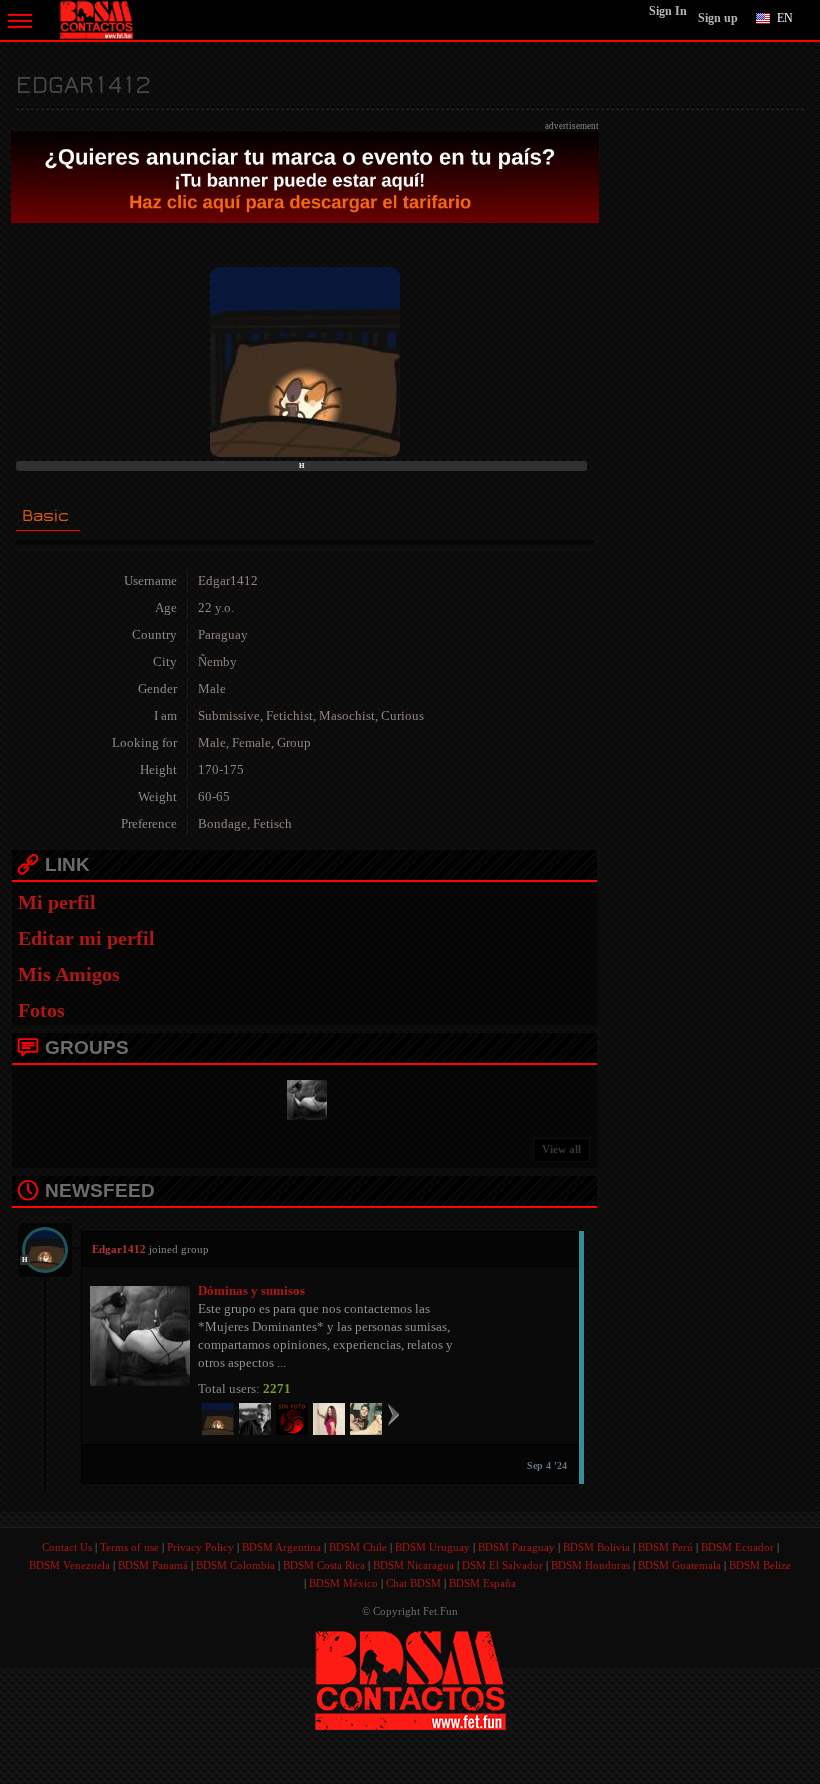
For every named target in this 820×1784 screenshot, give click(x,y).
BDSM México (343, 1583)
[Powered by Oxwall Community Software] (410, 1678)
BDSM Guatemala (679, 1565)
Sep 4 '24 (547, 1465)
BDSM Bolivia (596, 1547)
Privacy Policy (200, 1547)
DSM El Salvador (502, 1565)
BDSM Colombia (235, 1565)
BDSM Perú (665, 1547)
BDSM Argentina (281, 1547)
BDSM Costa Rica (324, 1565)
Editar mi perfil (86, 938)
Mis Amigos (69, 974)
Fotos (41, 1010)
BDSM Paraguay (516, 1547)
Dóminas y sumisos (251, 1290)
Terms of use (129, 1547)
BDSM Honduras (590, 1565)
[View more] (393, 1414)
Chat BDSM (413, 1583)
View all (561, 1149)
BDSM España (482, 1583)
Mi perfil (57, 902)
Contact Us (67, 1547)
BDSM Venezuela (69, 1565)
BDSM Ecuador (737, 1547)
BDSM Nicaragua (413, 1565)
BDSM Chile (358, 1547)
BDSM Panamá (153, 1565)
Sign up (718, 18)
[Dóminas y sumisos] (304, 1098)
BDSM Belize (760, 1565)
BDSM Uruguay (432, 1547)
